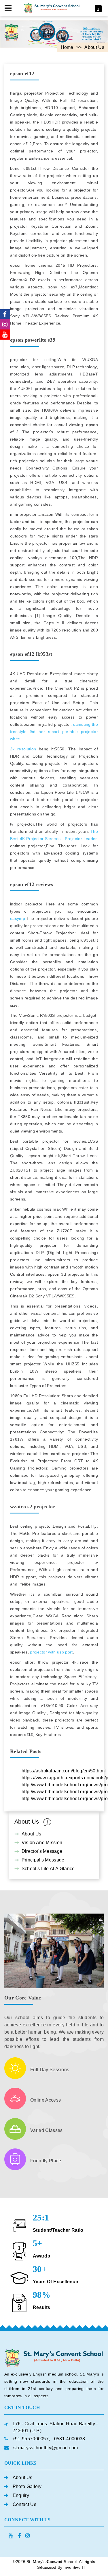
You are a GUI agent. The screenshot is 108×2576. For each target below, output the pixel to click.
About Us (32, 1834)
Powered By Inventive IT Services (61, 2567)
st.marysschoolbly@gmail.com (46, 2448)
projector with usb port (51, 1652)
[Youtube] (5, 335)
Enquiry (21, 2495)
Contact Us (24, 2504)
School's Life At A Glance (48, 1869)
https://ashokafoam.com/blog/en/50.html (64, 1771)
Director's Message (42, 1851)
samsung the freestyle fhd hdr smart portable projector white (54, 732)
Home (67, 47)
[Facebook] (5, 314)
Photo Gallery (27, 2486)
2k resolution (23, 749)
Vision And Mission (42, 1843)
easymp (18, 918)
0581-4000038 (70, 2439)
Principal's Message (43, 1860)
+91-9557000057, (31, 2439)
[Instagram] (5, 324)
